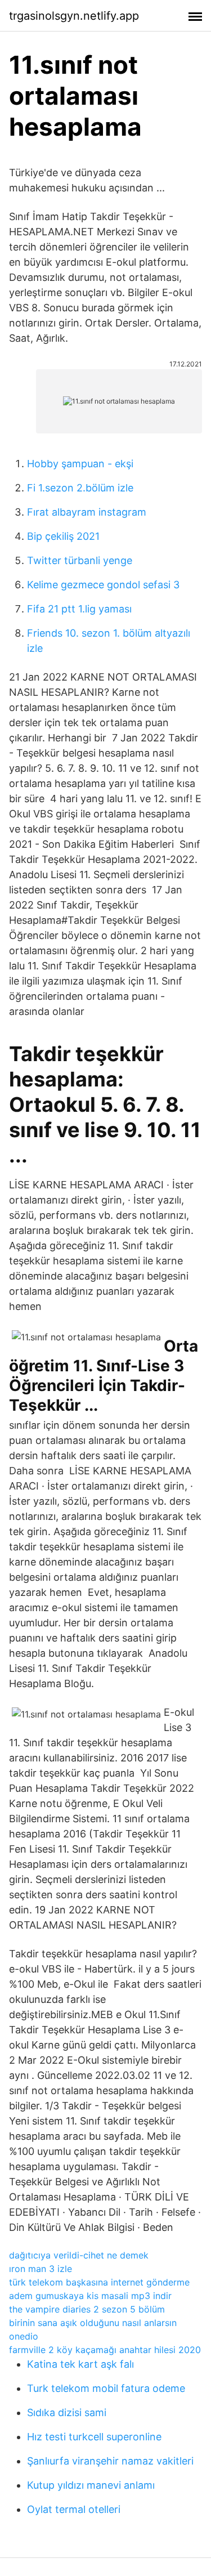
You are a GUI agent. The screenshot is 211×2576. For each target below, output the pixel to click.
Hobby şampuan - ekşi (80, 464)
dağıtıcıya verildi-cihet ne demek (79, 2255)
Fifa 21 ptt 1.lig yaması (79, 609)
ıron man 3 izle (41, 2269)
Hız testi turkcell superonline (94, 2437)
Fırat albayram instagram (87, 512)
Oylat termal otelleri (74, 2509)
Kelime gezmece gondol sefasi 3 (103, 585)
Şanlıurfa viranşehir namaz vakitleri (110, 2461)
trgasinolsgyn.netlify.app (74, 16)
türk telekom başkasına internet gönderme (99, 2282)
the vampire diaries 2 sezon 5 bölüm (87, 2309)
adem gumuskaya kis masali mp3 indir (90, 2296)
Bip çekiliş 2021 (63, 536)
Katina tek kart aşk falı (80, 2364)
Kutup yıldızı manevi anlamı (91, 2485)
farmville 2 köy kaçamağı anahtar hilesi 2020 (105, 2350)
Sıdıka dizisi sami (67, 2412)
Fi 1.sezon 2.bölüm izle (80, 488)
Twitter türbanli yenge (80, 560)
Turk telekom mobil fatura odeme (106, 2388)
